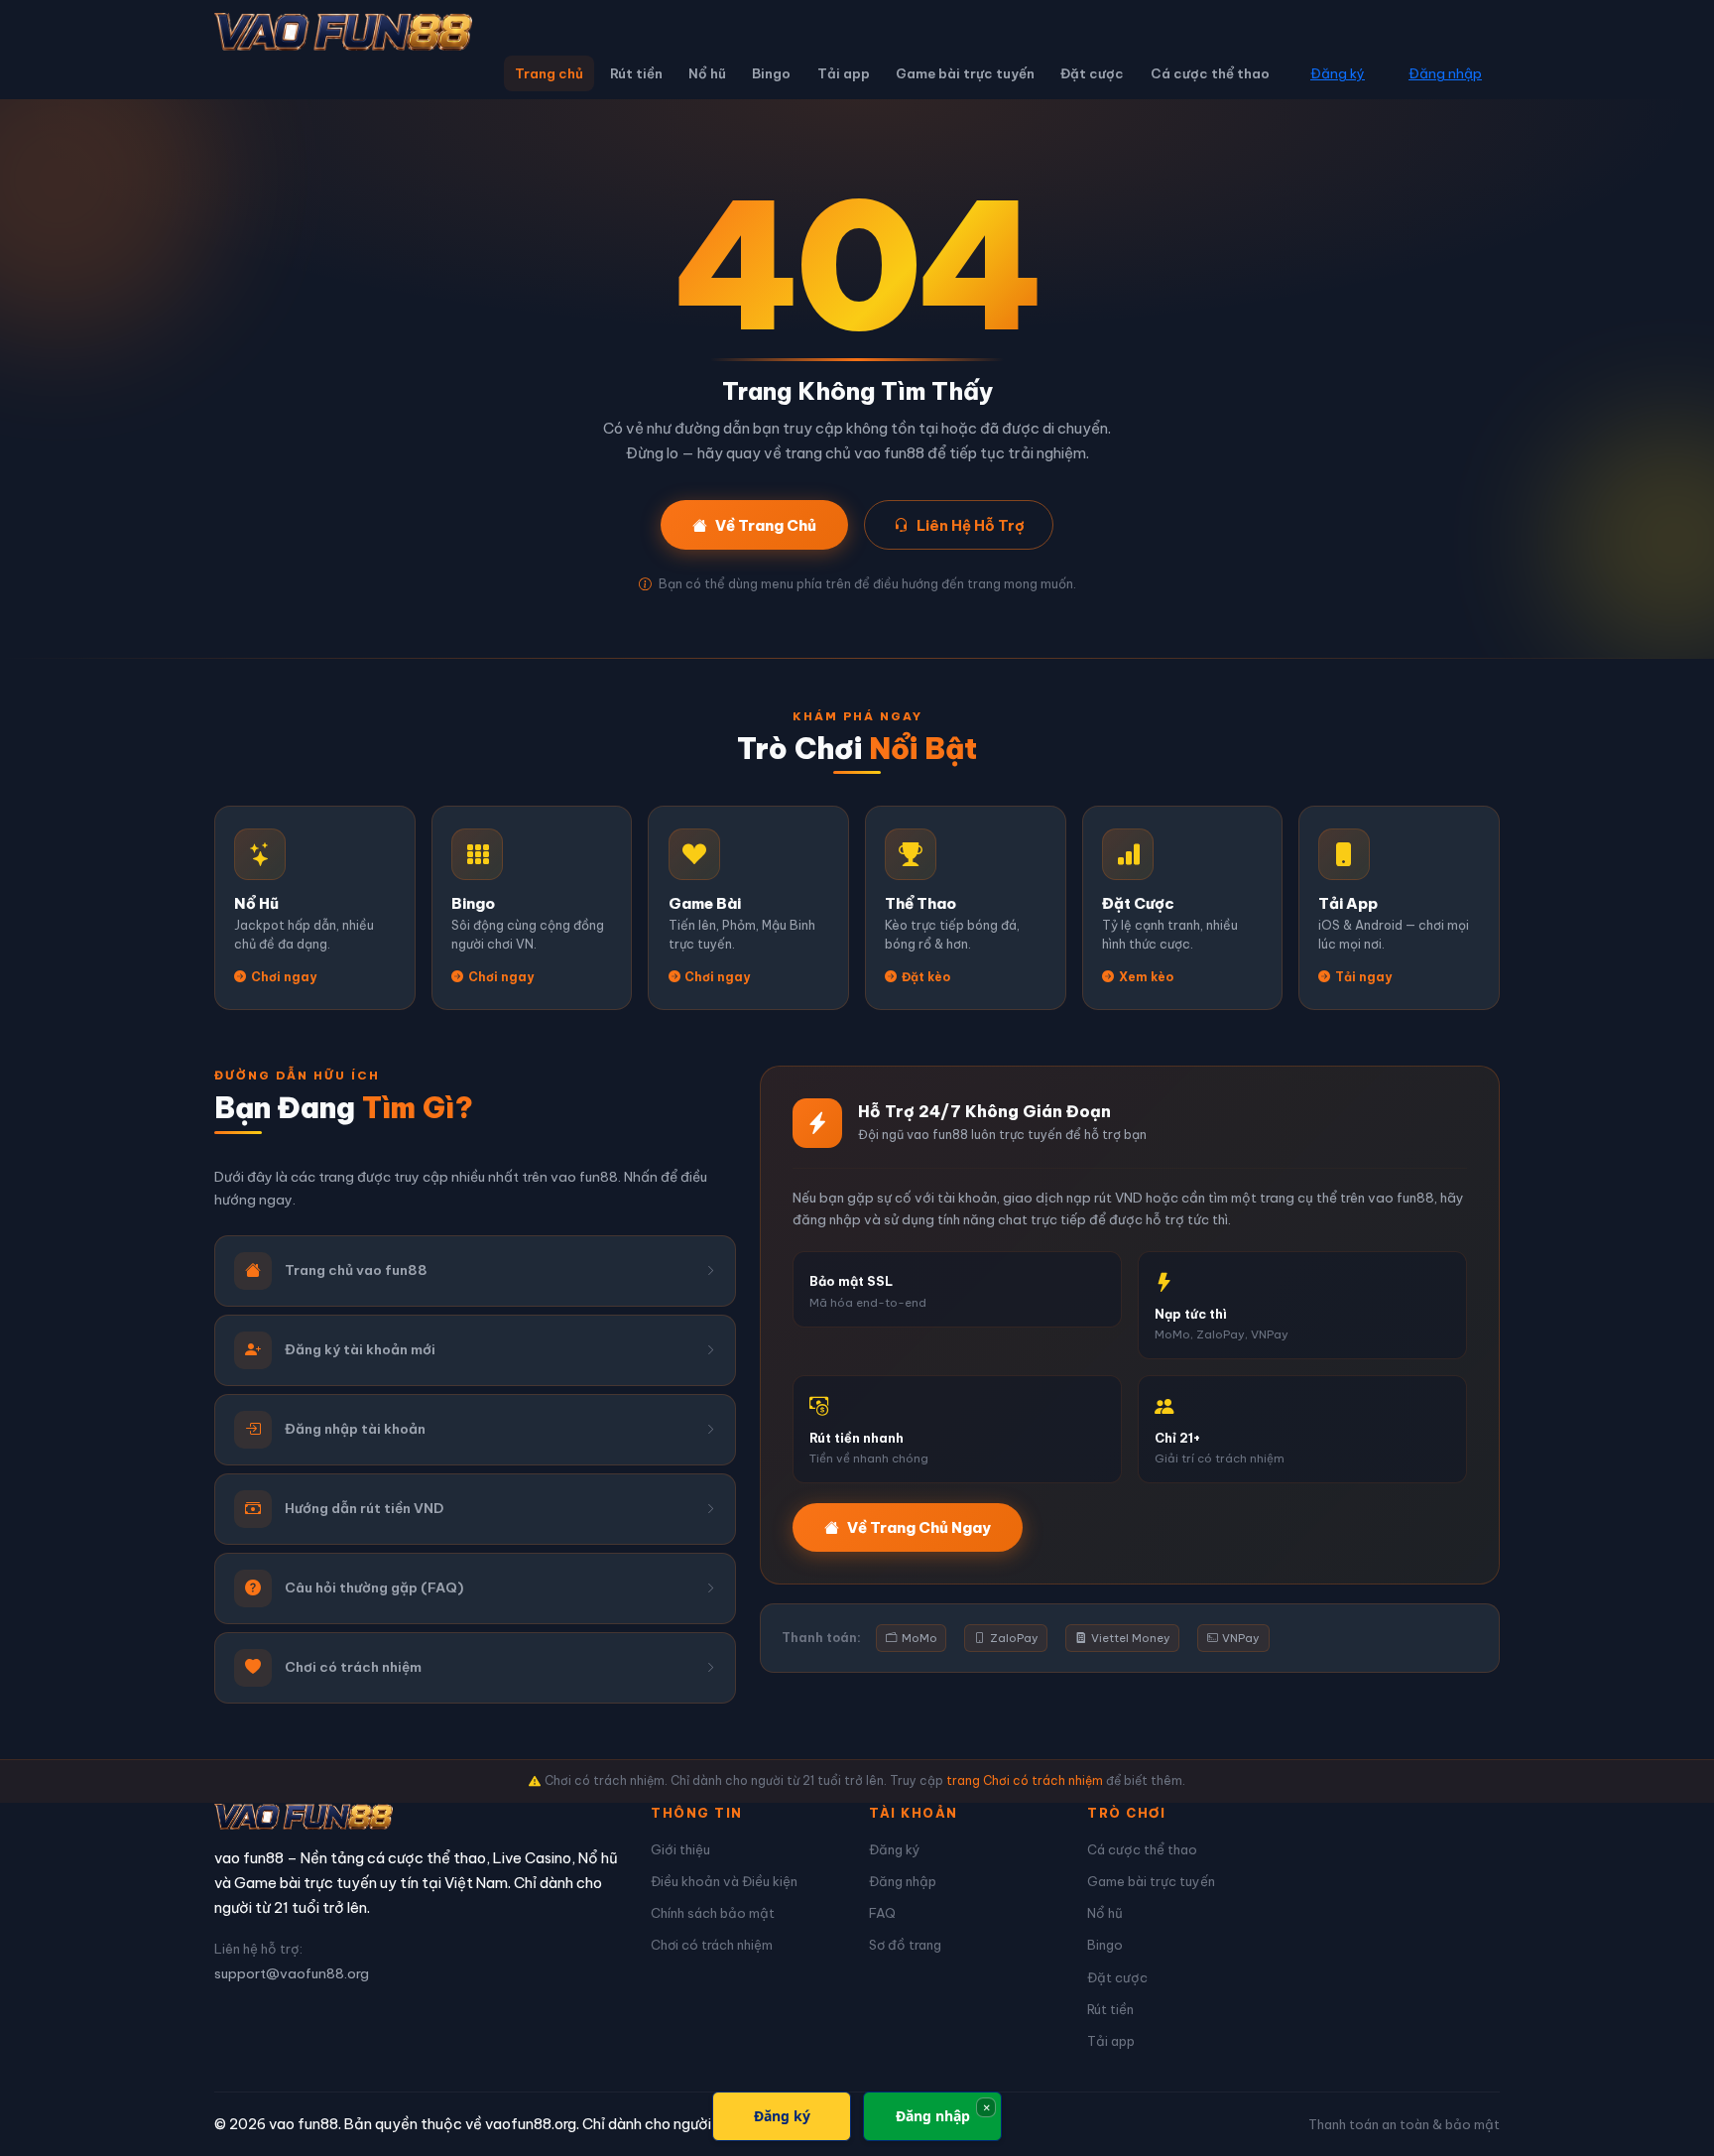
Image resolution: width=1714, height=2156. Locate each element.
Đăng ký (1338, 73)
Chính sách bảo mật (713, 1913)
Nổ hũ (707, 73)
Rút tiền (636, 73)
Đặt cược (1092, 73)
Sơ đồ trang (905, 1945)
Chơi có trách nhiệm (712, 1945)
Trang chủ (549, 73)
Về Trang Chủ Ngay (919, 1527)
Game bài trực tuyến (965, 73)
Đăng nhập (1445, 73)
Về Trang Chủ (766, 525)
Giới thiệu (680, 1849)
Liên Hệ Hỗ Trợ (971, 525)
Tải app (844, 73)
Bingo (771, 73)
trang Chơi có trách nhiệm (1025, 1780)
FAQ (882, 1913)
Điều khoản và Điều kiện (724, 1881)
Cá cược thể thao (1210, 73)
